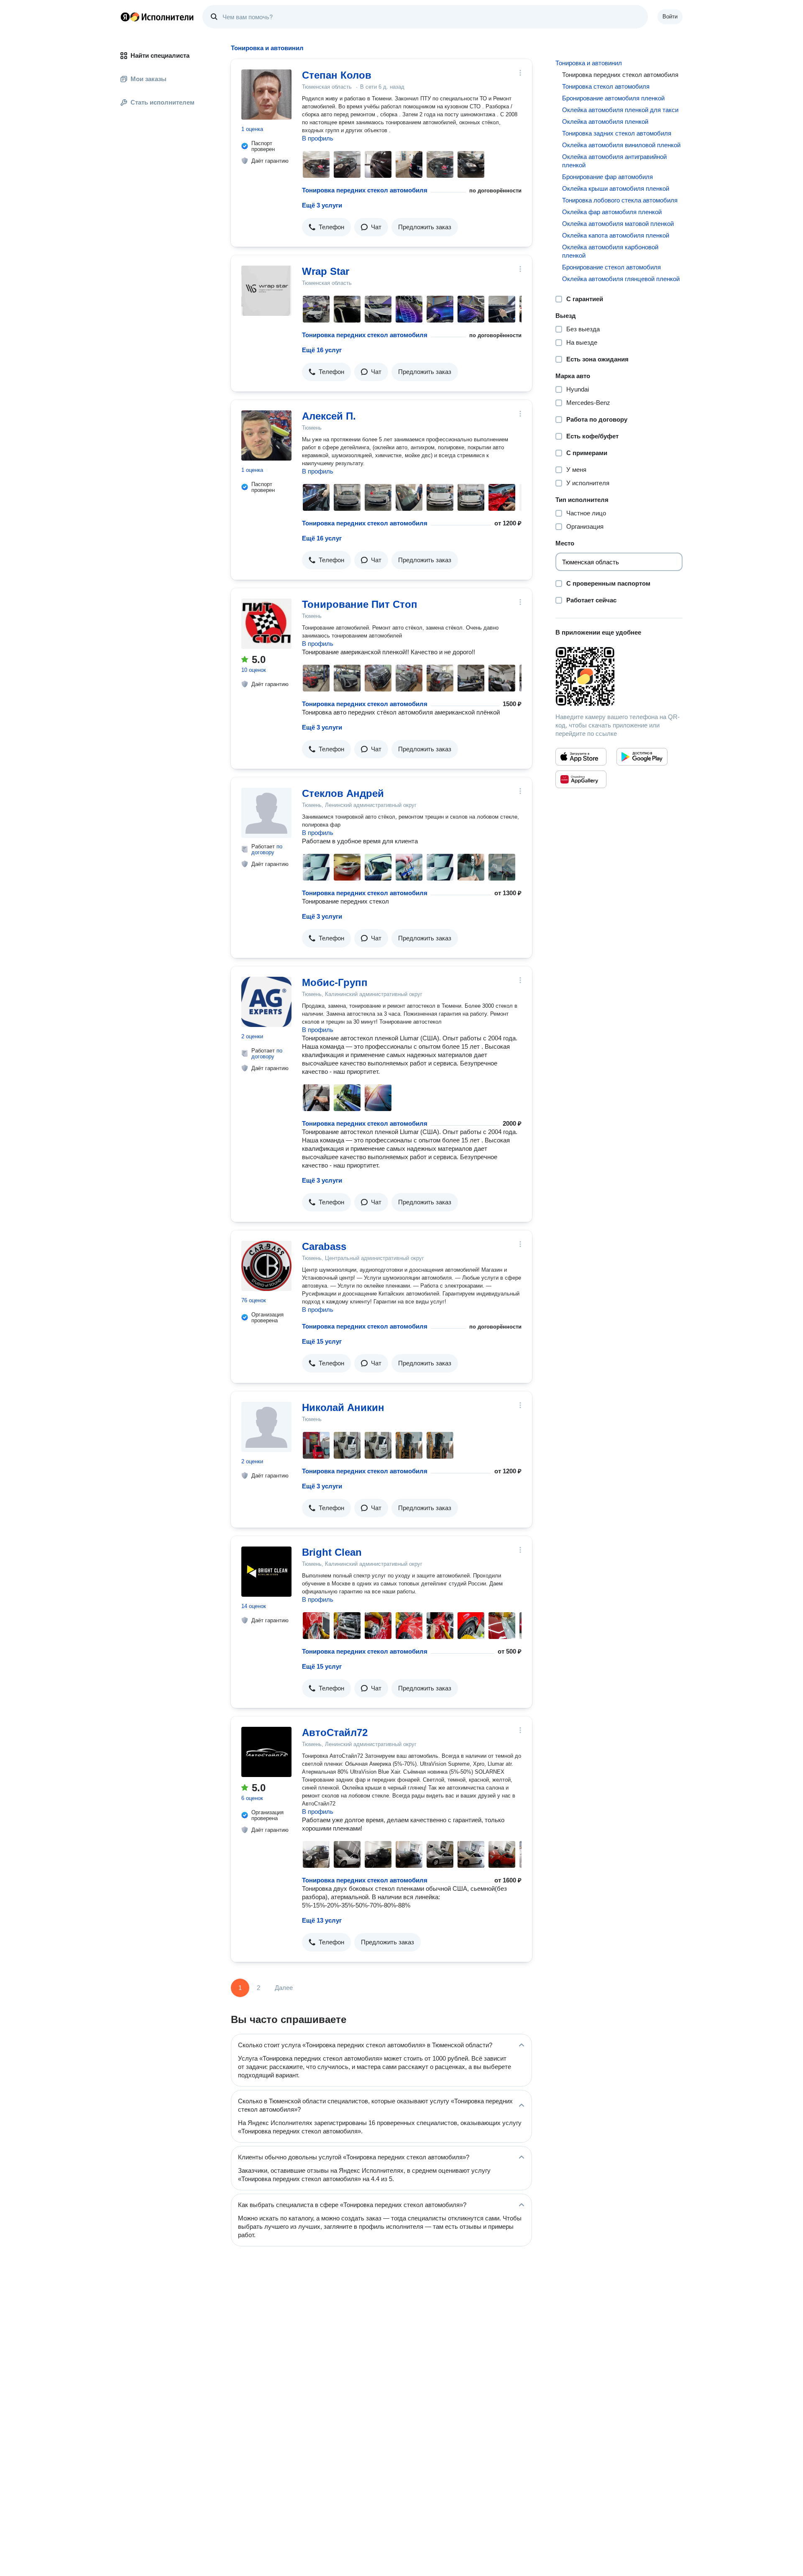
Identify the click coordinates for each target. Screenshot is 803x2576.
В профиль (318, 138)
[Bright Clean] (266, 1572)
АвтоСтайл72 (335, 1732)
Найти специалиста (160, 55)
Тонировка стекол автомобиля (606, 86)
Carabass (324, 1246)
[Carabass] (266, 1266)
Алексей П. (329, 416)
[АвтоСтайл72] (266, 1752)
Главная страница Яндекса (125, 17)
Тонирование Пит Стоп (360, 604)
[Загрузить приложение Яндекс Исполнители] (619, 676)
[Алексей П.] (266, 435)
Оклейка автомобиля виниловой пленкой (621, 145)
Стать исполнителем (162, 102)
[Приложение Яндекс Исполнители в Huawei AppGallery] (581, 779)
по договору (267, 849)
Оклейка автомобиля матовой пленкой (618, 224)
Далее (284, 1988)
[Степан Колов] (266, 95)
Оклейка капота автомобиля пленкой (616, 235)
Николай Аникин (343, 1407)
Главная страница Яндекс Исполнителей (157, 17)
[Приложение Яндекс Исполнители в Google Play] (642, 757)
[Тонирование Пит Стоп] (266, 624)
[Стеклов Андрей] (266, 813)
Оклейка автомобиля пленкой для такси (620, 110)
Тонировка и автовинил (589, 63)
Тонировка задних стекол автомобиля (617, 133)
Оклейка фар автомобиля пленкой (612, 212)
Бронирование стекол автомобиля (611, 267)
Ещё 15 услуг (322, 1341)
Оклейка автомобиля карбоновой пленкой (610, 251)
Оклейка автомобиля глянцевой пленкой (621, 279)
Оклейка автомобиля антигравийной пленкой (614, 161)
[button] (326, 227)
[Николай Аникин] (266, 1427)
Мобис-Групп (335, 982)
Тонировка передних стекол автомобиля (365, 190)
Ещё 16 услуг (322, 350)
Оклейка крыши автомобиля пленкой (616, 188)
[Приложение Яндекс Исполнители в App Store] (581, 757)
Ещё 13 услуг (322, 1920)
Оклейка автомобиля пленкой (605, 122)
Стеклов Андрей (343, 793)
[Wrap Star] (266, 291)
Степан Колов (337, 75)
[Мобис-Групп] (266, 1002)
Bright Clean (332, 1552)
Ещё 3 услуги (322, 205)
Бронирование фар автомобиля (607, 177)
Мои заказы (148, 79)
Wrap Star (326, 271)
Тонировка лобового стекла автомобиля (620, 200)
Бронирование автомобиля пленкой (613, 98)
